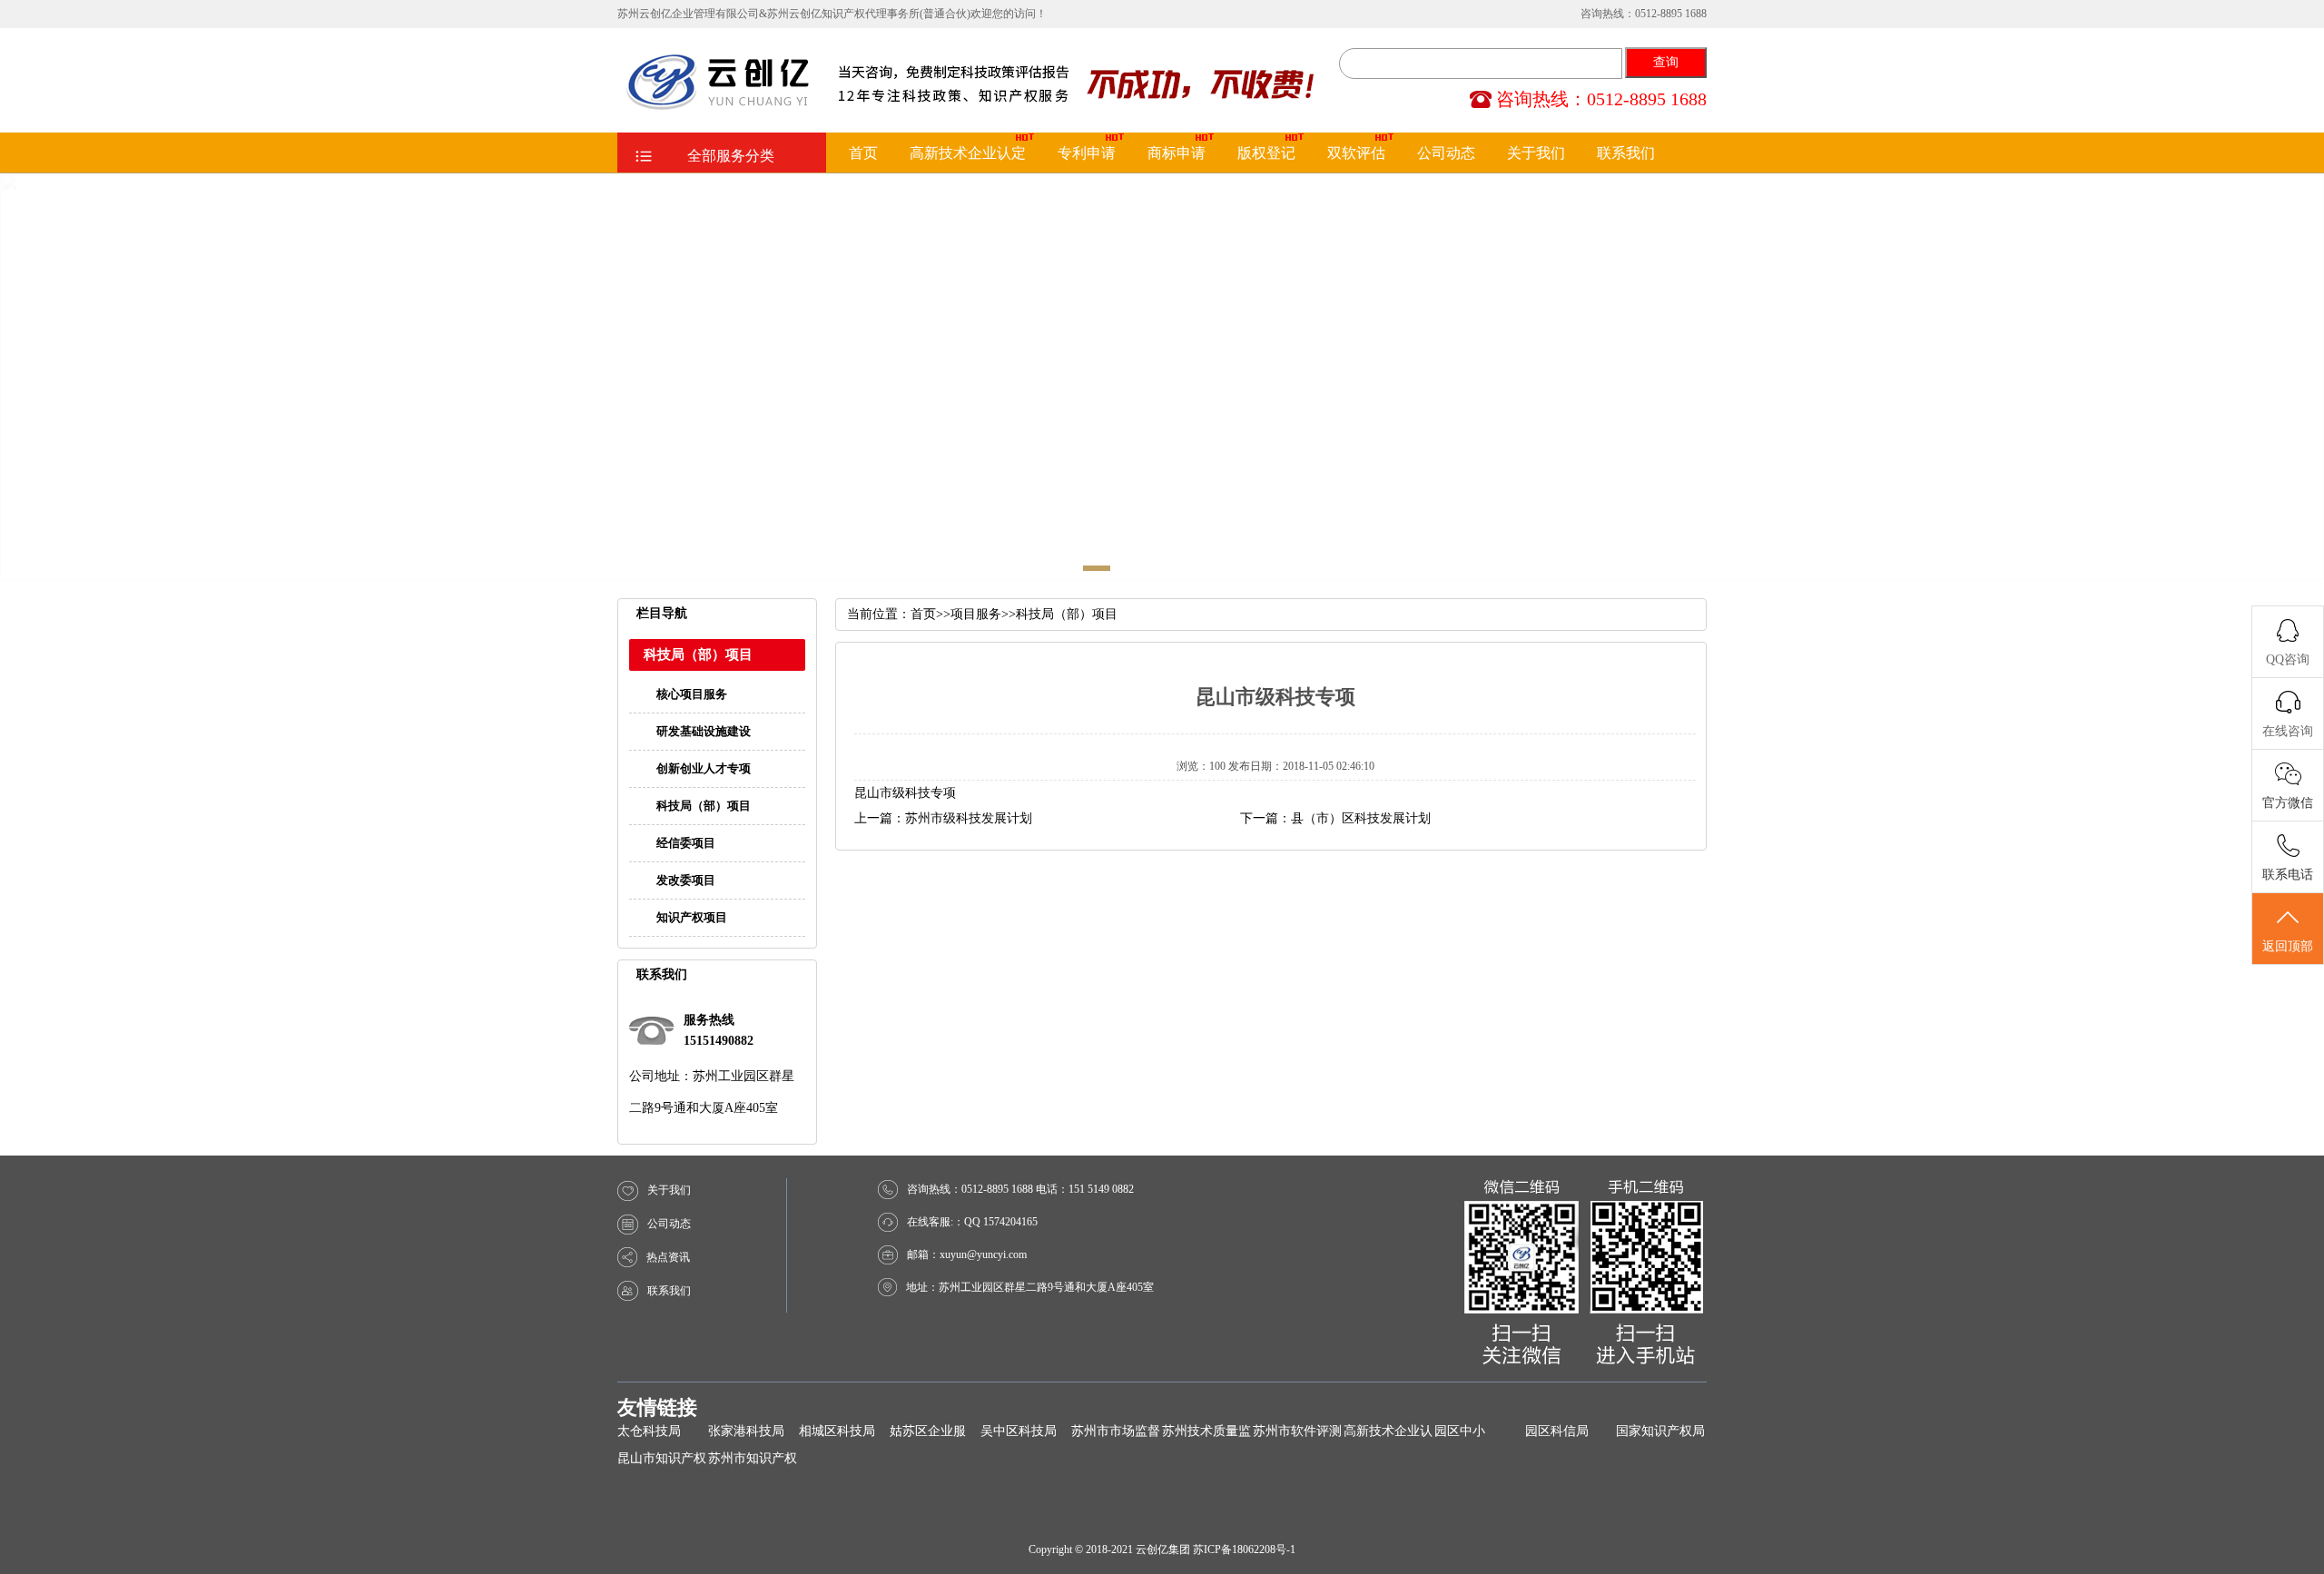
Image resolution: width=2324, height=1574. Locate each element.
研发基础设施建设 (704, 731)
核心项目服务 (692, 694)
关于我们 (1536, 153)
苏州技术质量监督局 (1206, 1435)
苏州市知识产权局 (753, 1462)
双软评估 (1356, 153)
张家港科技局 (746, 1431)
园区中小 (1460, 1431)
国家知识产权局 (1660, 1431)
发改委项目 (686, 880)
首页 (863, 153)
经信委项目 (686, 843)
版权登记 (1266, 153)
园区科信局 (1557, 1431)
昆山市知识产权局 (662, 1462)
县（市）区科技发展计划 (1361, 818)
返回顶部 (2288, 946)
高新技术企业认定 (968, 153)
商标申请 (1177, 153)
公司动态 (1446, 153)
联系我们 (1626, 153)
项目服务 (976, 614)
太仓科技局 (649, 1431)
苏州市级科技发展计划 (969, 818)
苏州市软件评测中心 (1297, 1435)
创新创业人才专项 (704, 768)
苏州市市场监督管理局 (1116, 1435)
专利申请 (1087, 153)
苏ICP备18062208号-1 (1244, 1549)
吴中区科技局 (1019, 1431)
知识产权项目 (692, 917)
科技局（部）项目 (704, 806)
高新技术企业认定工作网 (1388, 1435)
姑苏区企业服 (928, 1431)
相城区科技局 (837, 1431)
